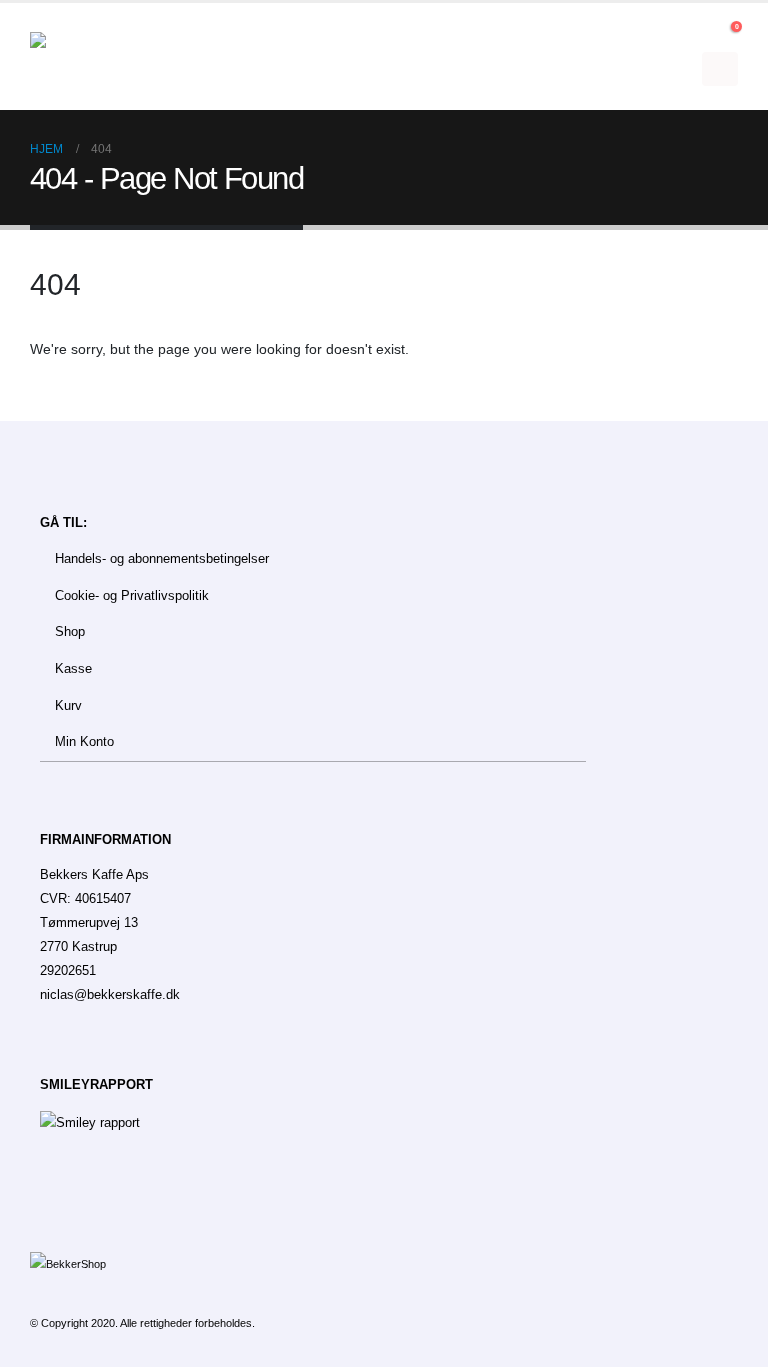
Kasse (73, 669)
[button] (700, 32)
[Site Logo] (85, 57)
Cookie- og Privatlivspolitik (132, 596)
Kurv (68, 706)
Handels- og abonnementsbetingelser (162, 559)
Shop (70, 632)
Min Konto (84, 742)
